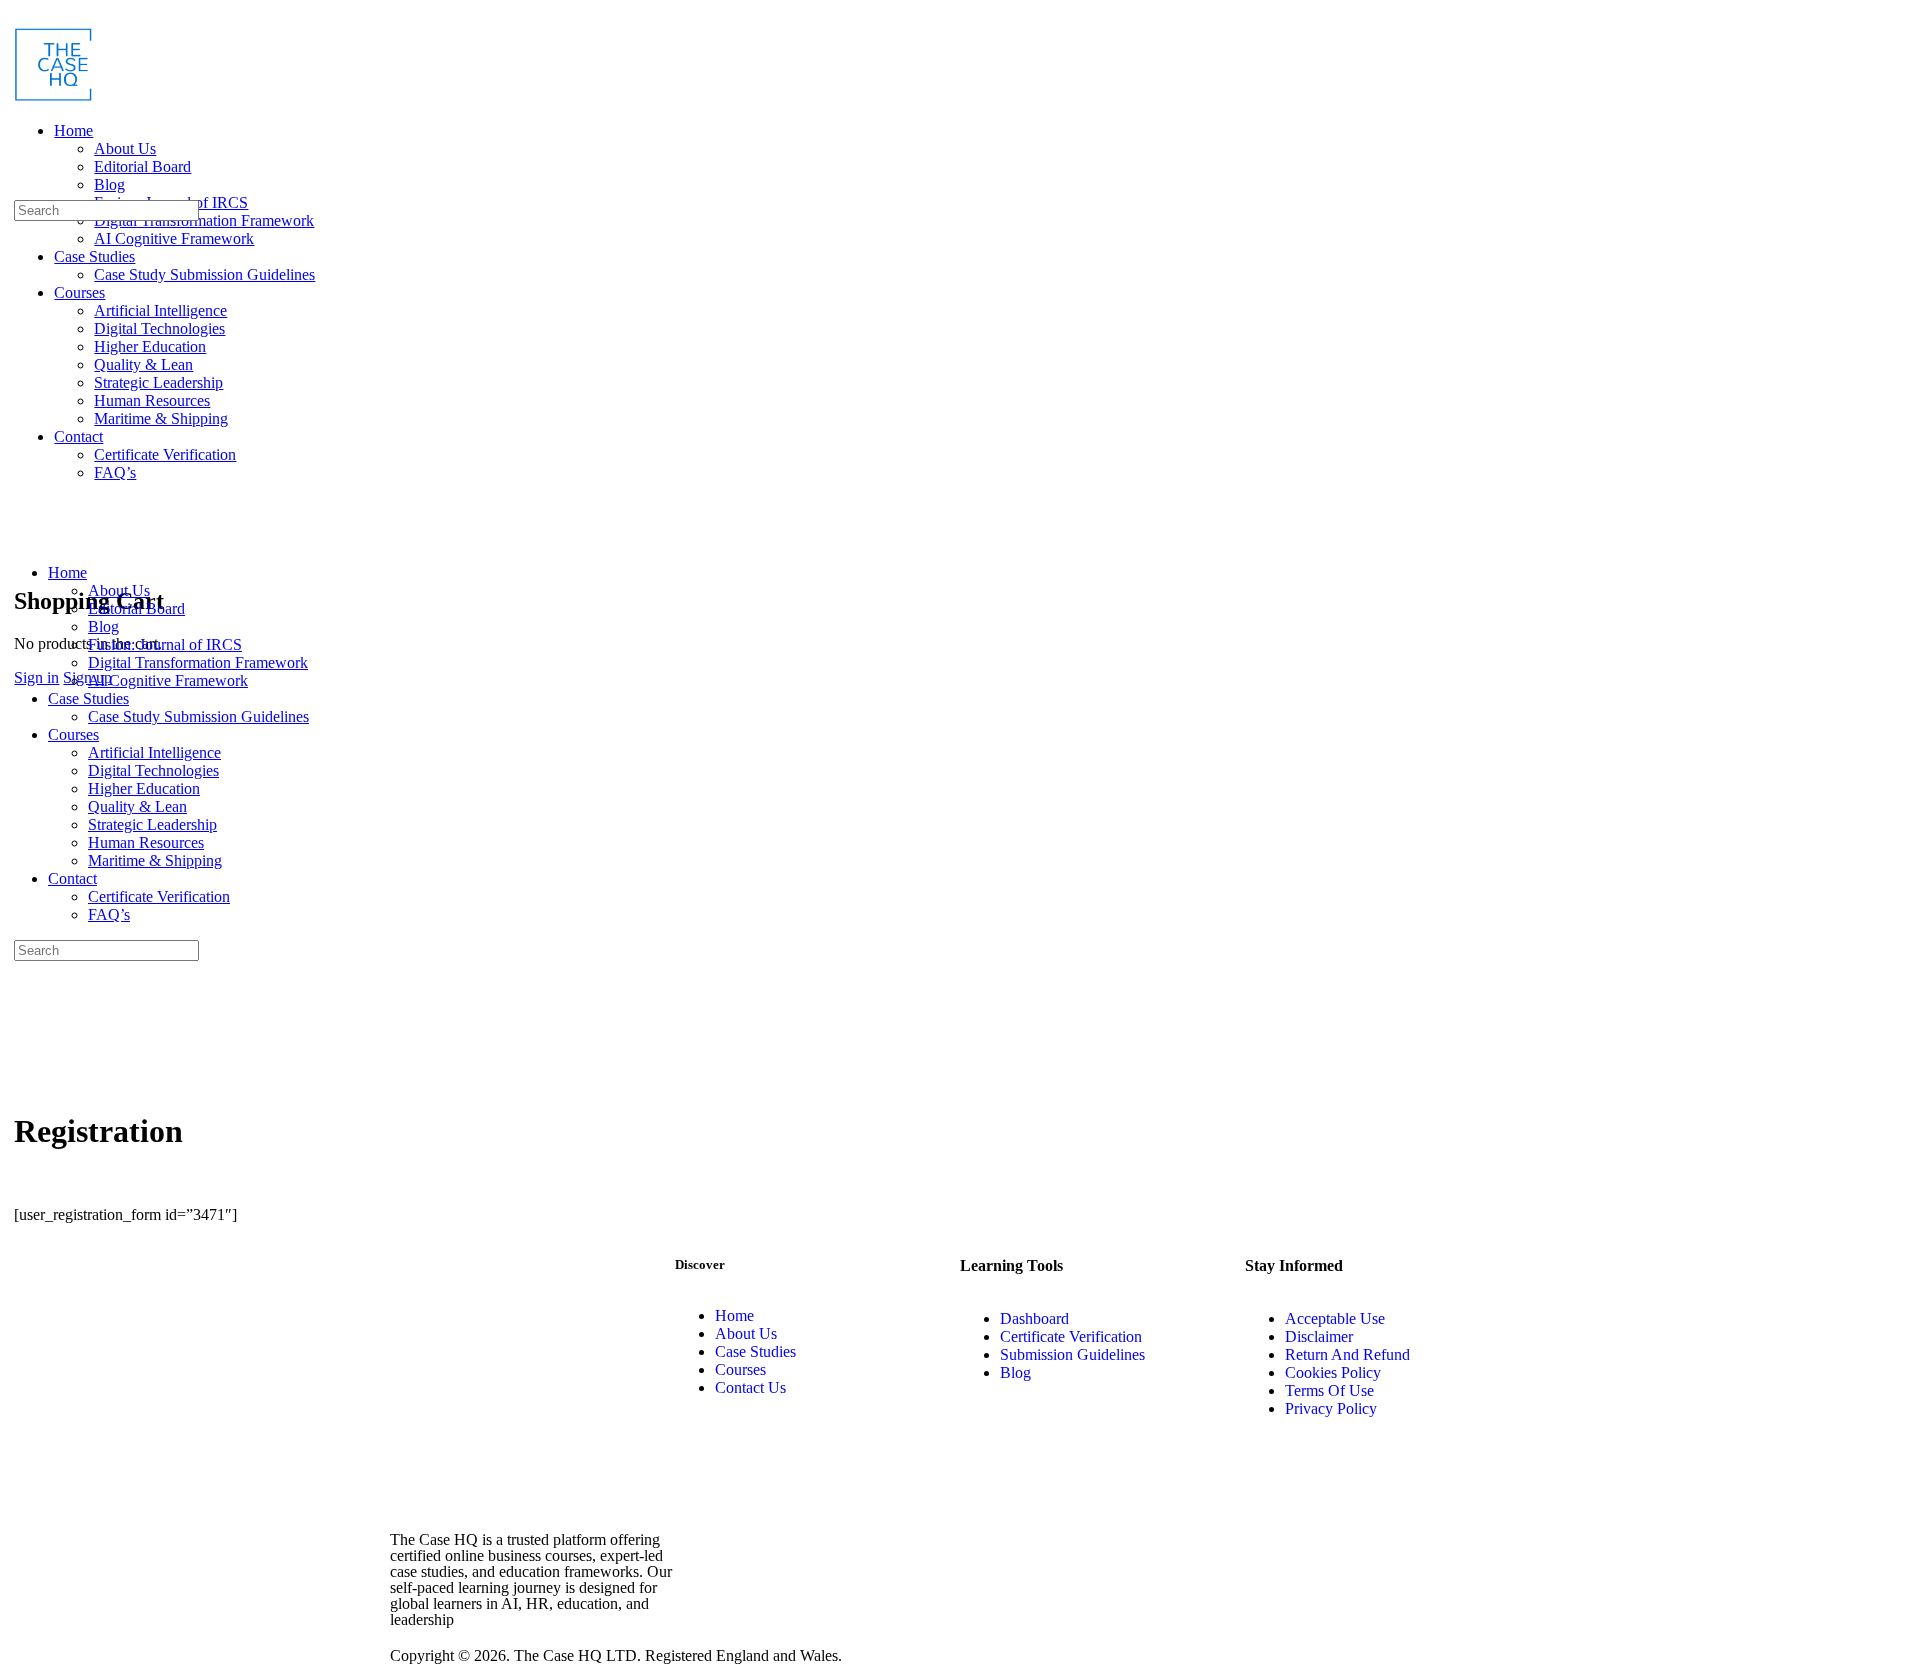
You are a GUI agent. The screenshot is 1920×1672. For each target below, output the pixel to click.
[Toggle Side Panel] (25, 16)
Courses (73, 734)
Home (67, 572)
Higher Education (144, 788)
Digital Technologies (153, 770)
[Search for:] (106, 209)
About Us (119, 590)
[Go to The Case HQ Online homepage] (54, 96)
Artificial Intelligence (154, 752)
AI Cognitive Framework (168, 680)
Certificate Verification (159, 896)
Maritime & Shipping (155, 860)
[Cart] (25, 558)
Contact (72, 878)
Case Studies (88, 698)
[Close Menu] (19, 538)
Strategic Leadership (152, 824)
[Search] (19, 190)
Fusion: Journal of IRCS (165, 644)
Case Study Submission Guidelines (198, 716)
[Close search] (25, 1024)
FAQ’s (109, 914)
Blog (103, 626)
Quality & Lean (137, 806)
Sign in (36, 677)
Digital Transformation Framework (198, 662)
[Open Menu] (19, 92)
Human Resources (146, 842)
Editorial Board (136, 608)
